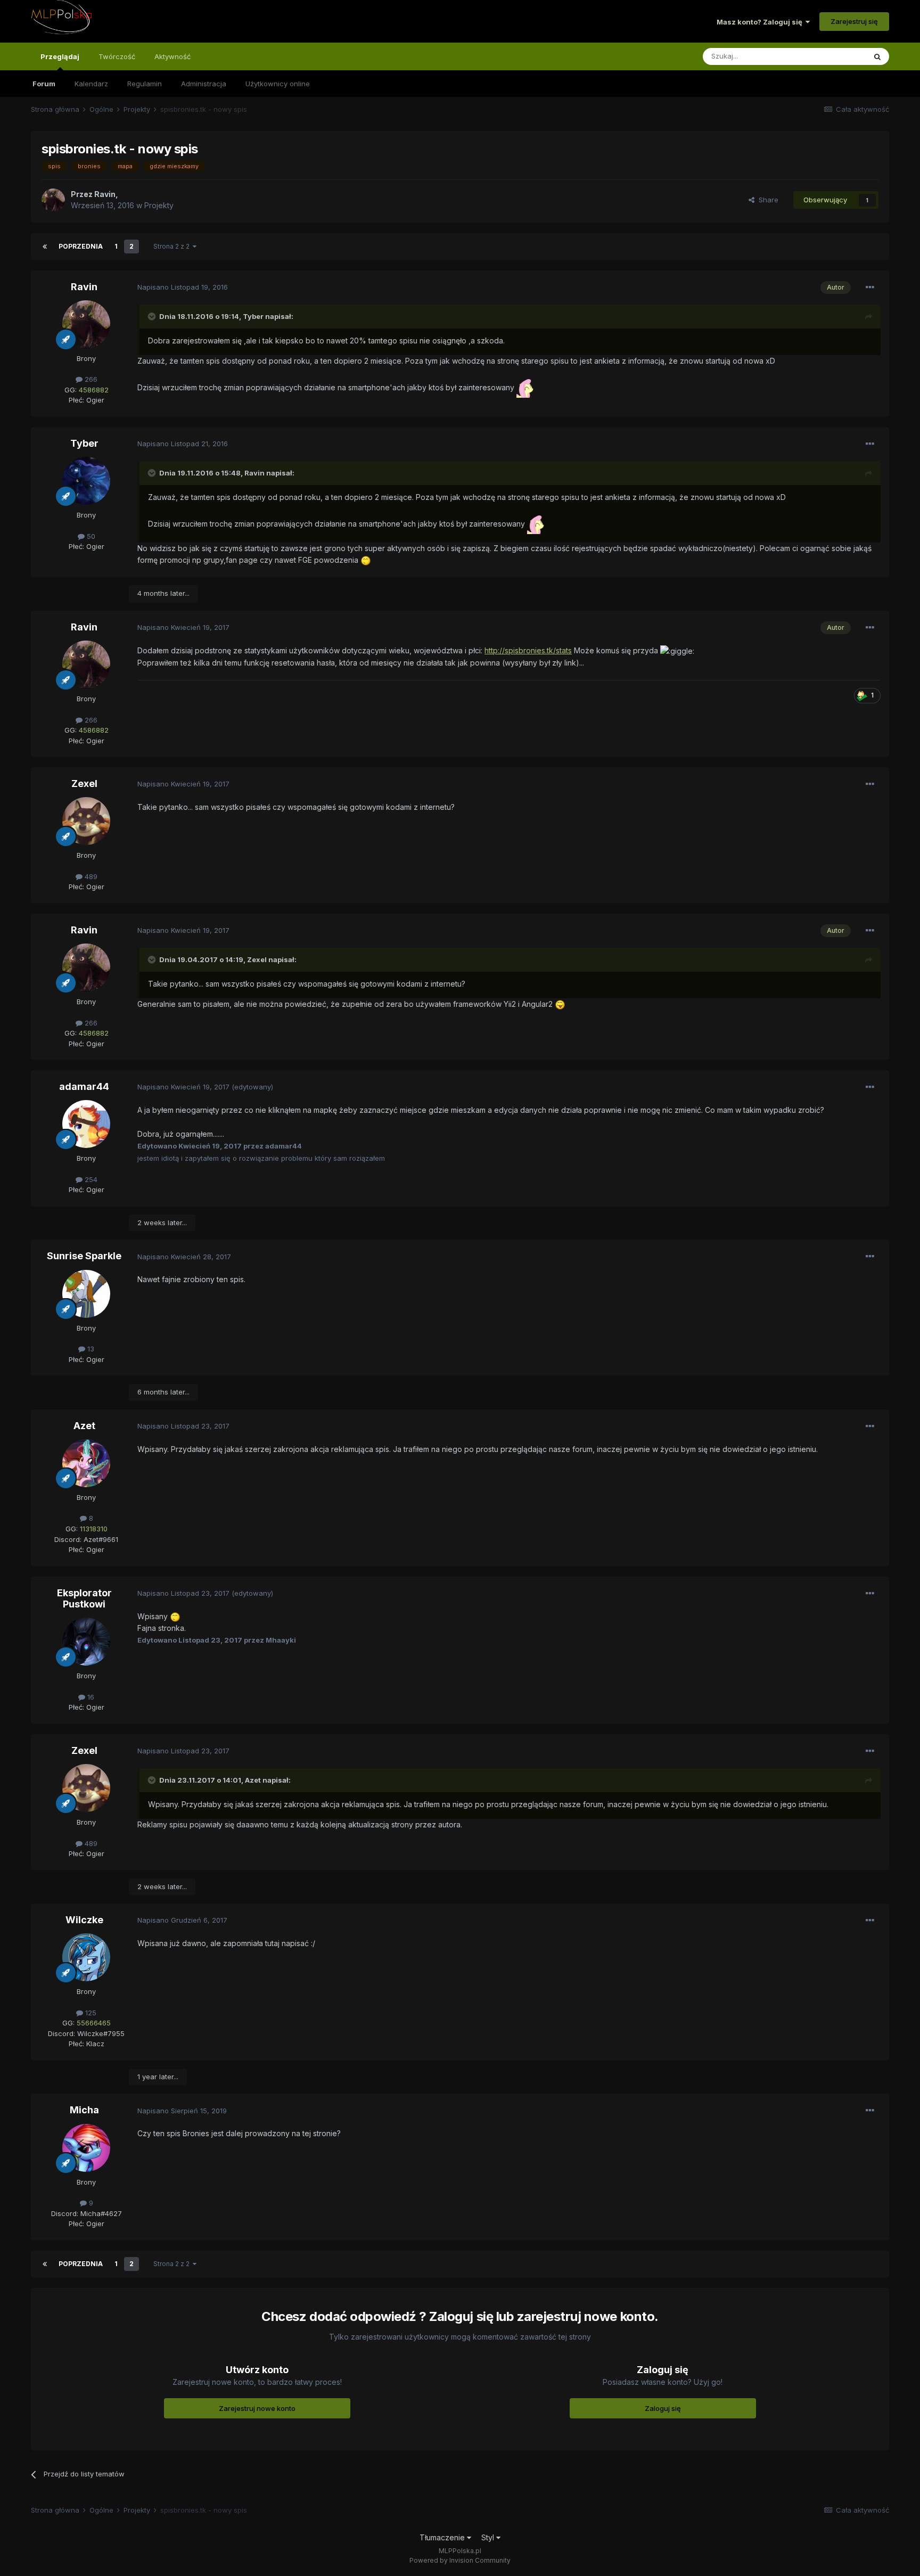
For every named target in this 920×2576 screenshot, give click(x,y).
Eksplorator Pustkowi (84, 1599)
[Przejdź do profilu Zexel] (86, 821)
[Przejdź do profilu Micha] (86, 2148)
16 (90, 1697)
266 (90, 379)
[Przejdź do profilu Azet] (86, 1463)
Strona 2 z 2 (173, 246)
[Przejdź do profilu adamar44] (86, 1124)
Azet (84, 1426)
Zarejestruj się (854, 21)
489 (90, 876)
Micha (84, 2110)
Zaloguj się (663, 2408)
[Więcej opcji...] (870, 288)
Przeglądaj (60, 56)
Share (766, 200)
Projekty (159, 205)
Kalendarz (91, 84)
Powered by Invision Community (460, 2560)
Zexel (84, 784)
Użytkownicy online (278, 84)
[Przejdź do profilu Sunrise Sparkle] (86, 1294)
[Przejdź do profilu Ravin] (53, 200)
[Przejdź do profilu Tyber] (86, 481)
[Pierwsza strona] (45, 247)
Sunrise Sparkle (84, 1256)
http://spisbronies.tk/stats (528, 650)
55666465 (94, 2023)
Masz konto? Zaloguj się (761, 22)
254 (90, 1179)
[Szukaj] (877, 56)
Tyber (253, 316)
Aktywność (172, 56)
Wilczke (84, 1920)
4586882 (94, 390)
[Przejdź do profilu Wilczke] (86, 1957)
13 (90, 1349)
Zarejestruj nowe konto (257, 2408)
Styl (489, 2537)
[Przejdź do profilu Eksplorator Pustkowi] (86, 1642)
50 (90, 536)
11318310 (94, 1529)
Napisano (183, 287)
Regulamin (145, 84)
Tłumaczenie (443, 2537)
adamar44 (84, 1086)
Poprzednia (81, 246)
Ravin (84, 287)
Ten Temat (834, 56)
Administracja (204, 84)
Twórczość (117, 56)
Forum (44, 84)
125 (90, 2013)
